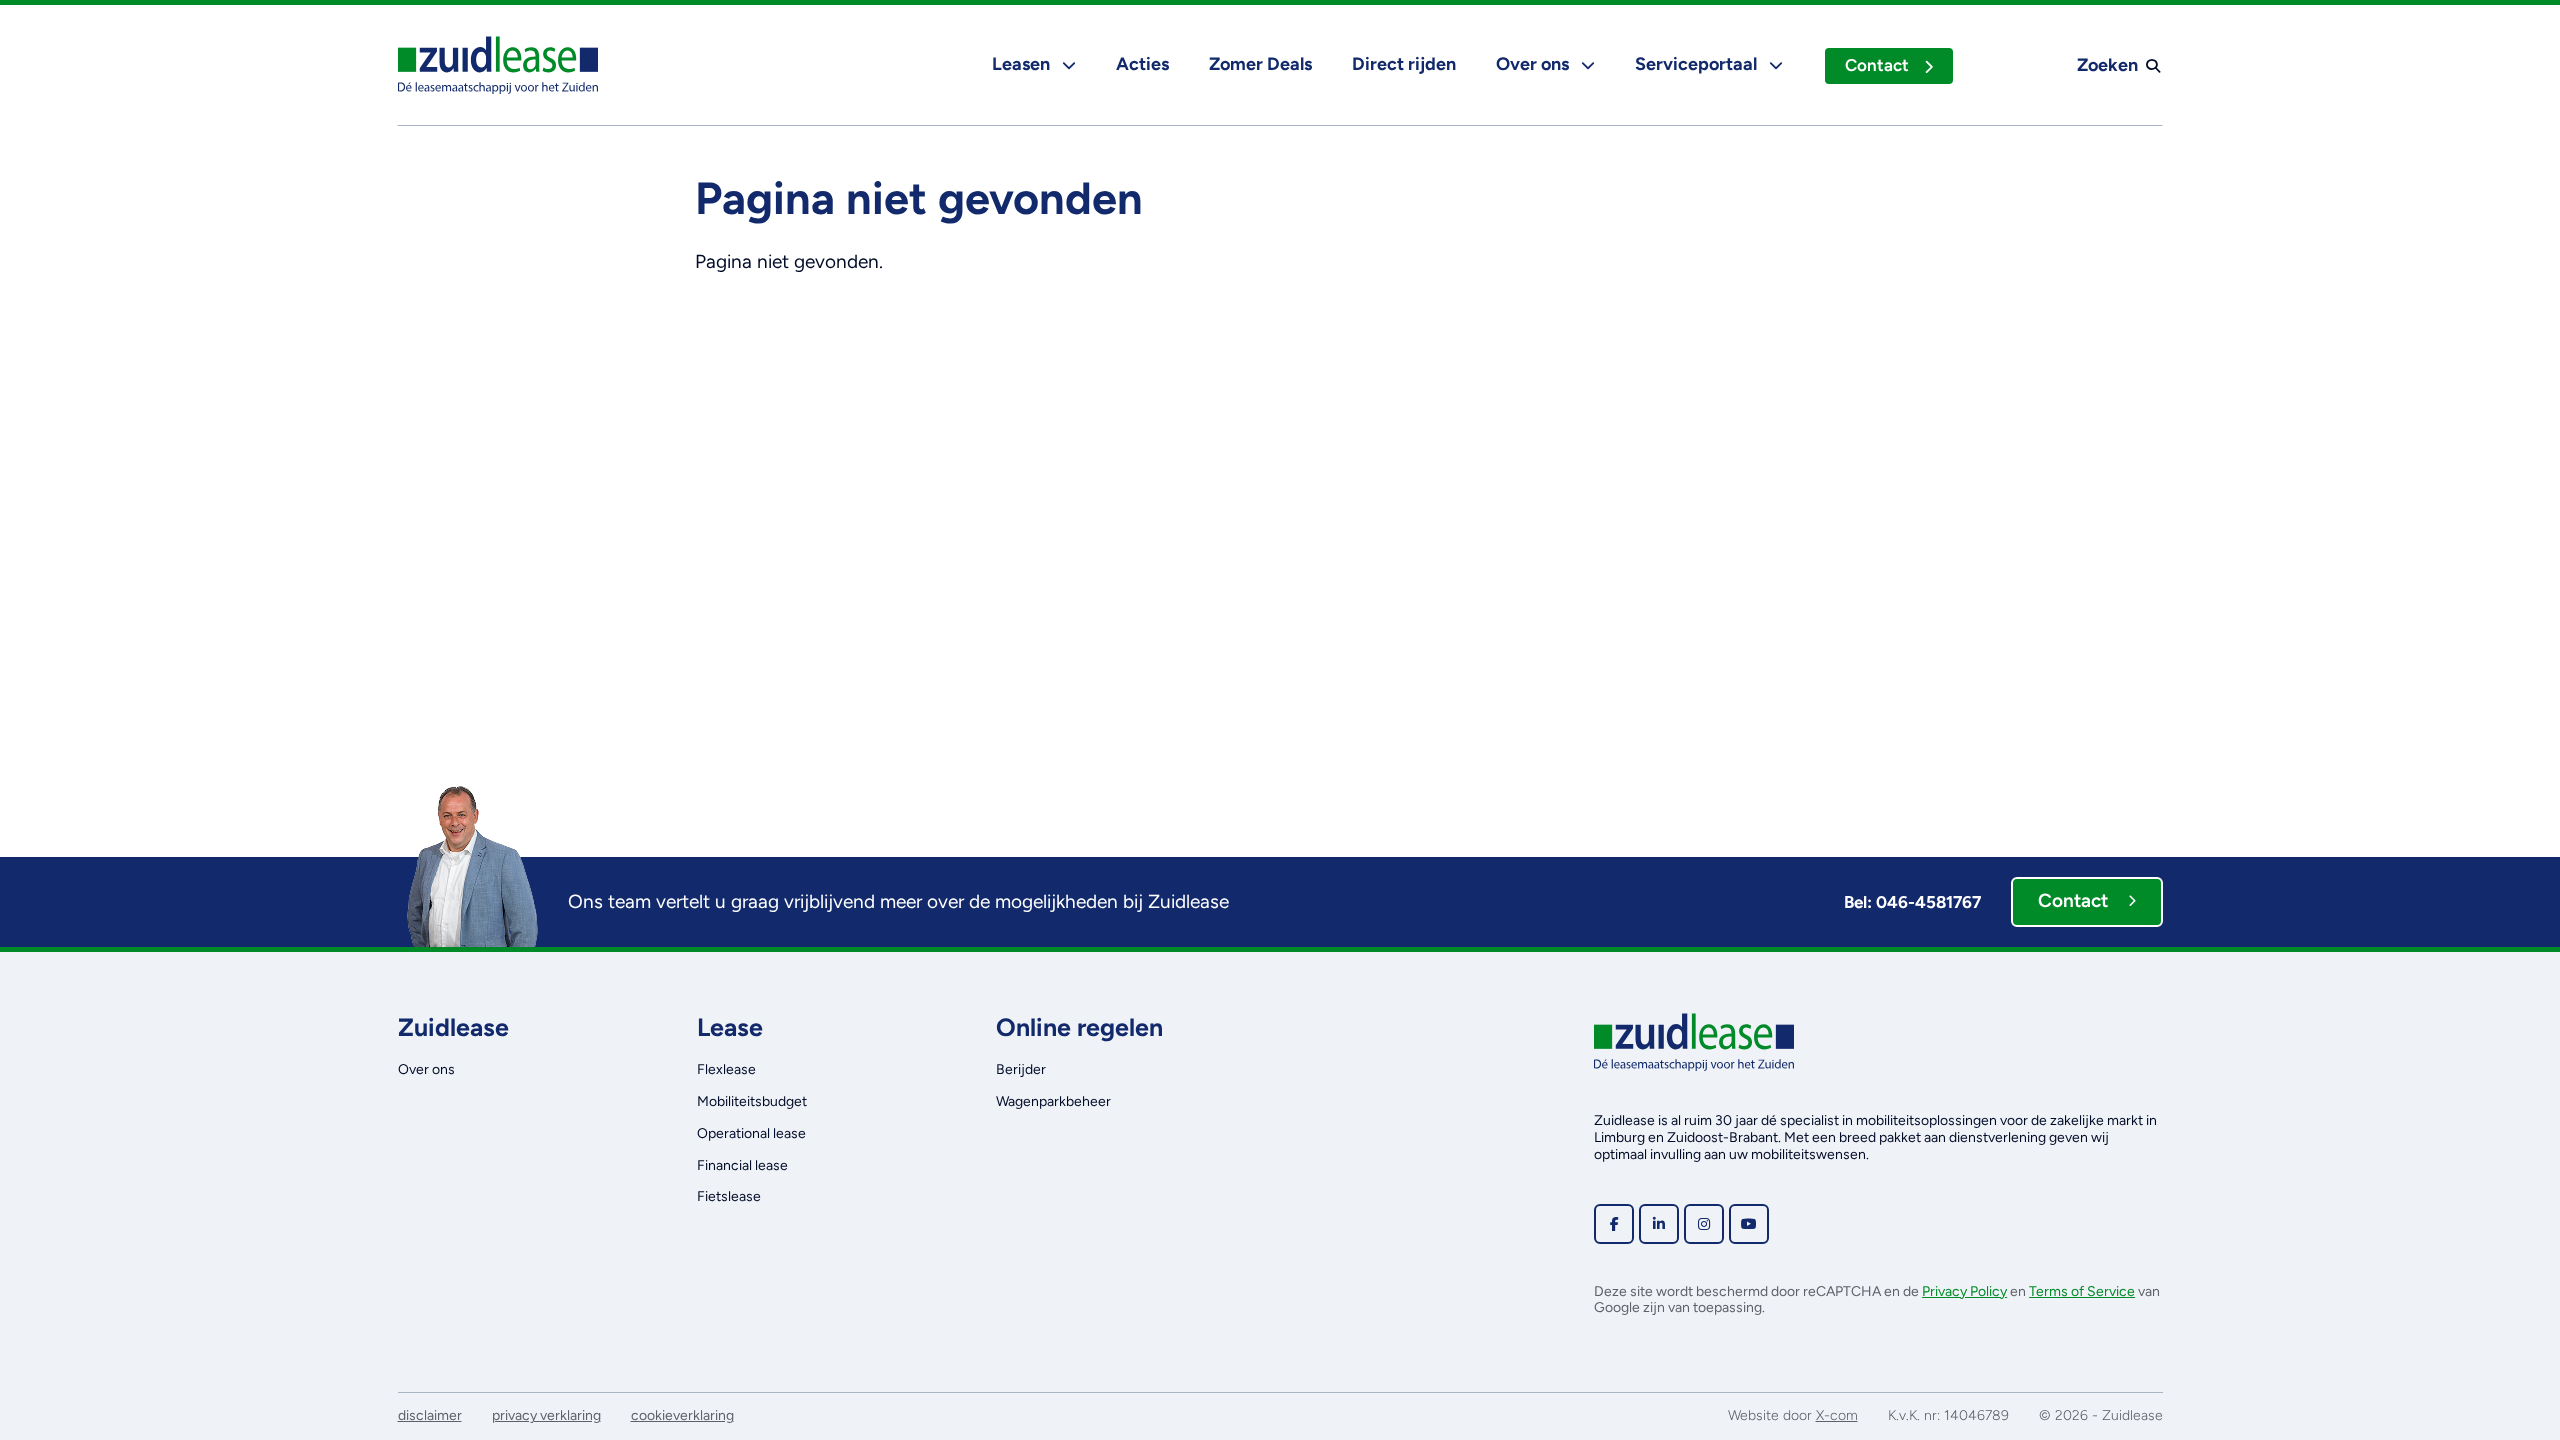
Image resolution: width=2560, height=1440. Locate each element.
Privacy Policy (1964, 1291)
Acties (1142, 64)
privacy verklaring (546, 1415)
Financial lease (742, 1165)
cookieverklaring (682, 1415)
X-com (1837, 1415)
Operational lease (751, 1133)
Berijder (1021, 1069)
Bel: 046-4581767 (1912, 902)
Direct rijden (1404, 64)
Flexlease (726, 1069)
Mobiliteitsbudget (752, 1101)
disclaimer (430, 1415)
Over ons (1534, 64)
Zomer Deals (1260, 64)
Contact (1877, 65)
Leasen (1023, 64)
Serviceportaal (1698, 64)
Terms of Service (2082, 1291)
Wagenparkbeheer (1053, 1101)
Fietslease (729, 1196)
